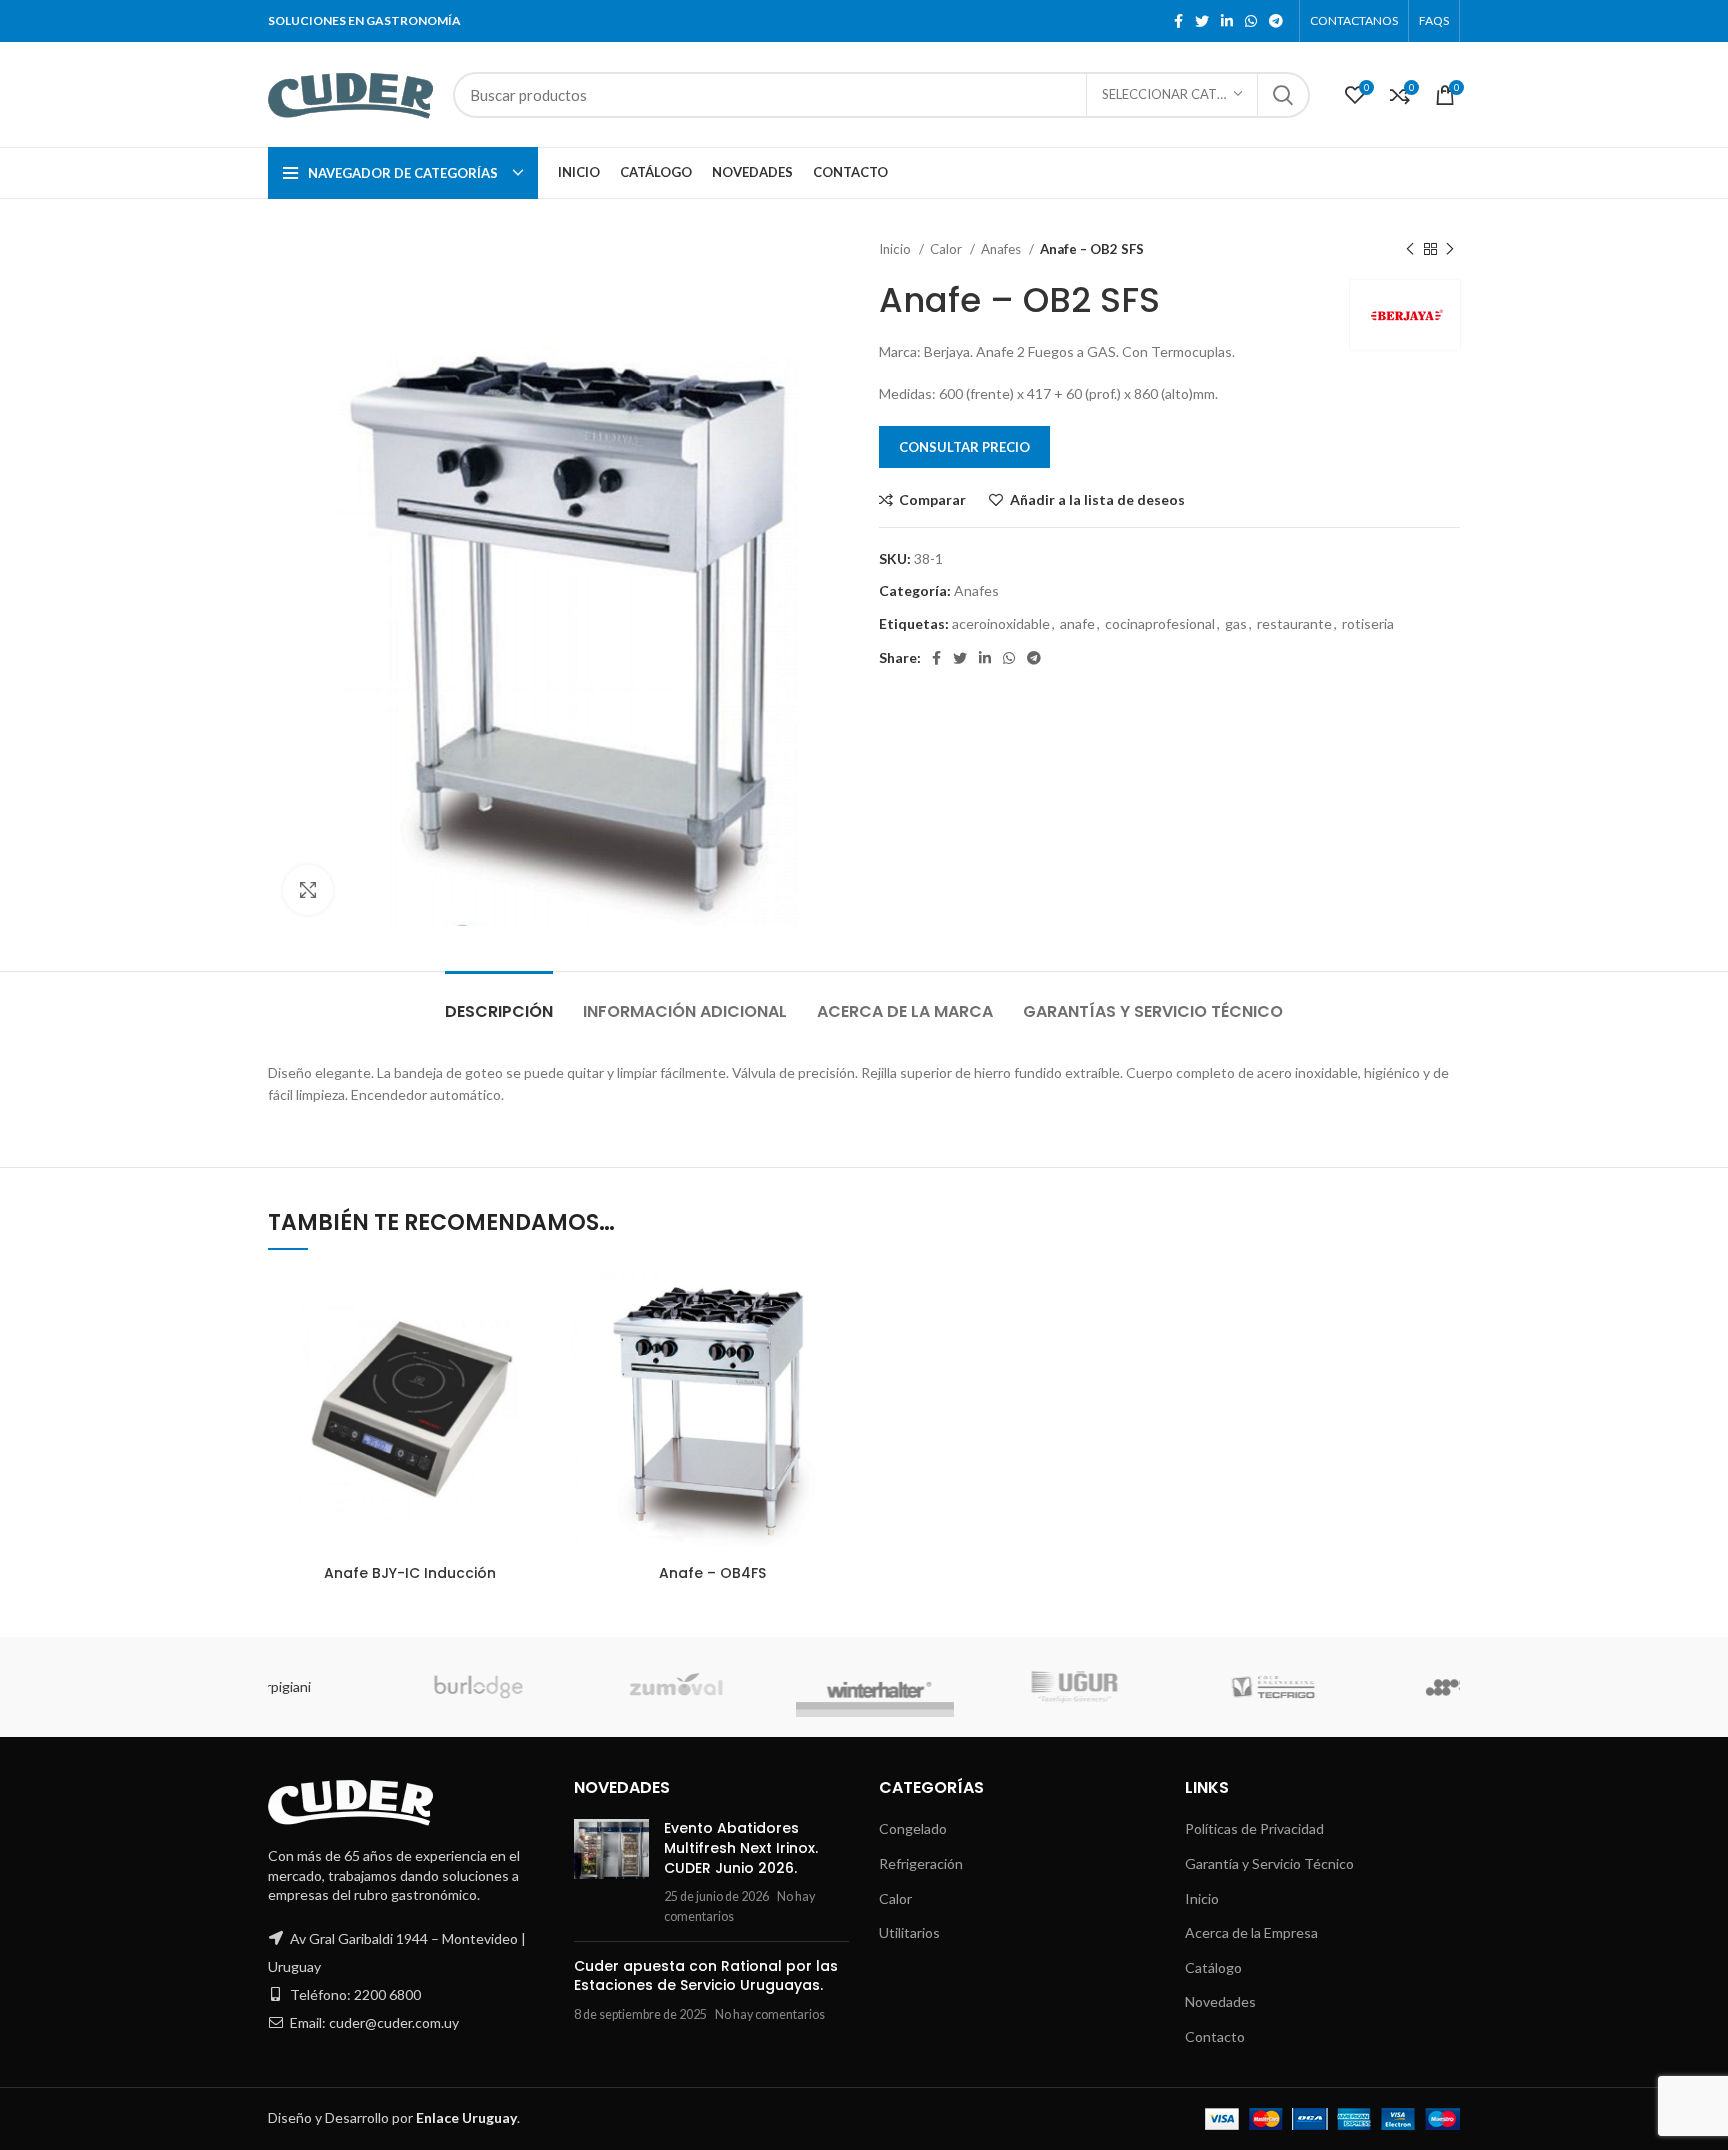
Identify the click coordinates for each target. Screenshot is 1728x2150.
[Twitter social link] (1202, 21)
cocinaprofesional (1160, 623)
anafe (1077, 623)
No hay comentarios (770, 2014)
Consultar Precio (964, 447)
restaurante (1294, 623)
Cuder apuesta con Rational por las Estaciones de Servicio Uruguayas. (706, 1976)
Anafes (1002, 249)
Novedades (1220, 2001)
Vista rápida (536, 1348)
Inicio (896, 249)
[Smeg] (1161, 1687)
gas (1236, 623)
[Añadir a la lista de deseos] (536, 1393)
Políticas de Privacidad (1254, 1828)
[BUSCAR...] (1283, 95)
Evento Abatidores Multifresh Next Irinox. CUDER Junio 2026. (741, 1847)
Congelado (913, 1828)
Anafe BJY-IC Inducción (410, 1573)
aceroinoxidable (1001, 623)
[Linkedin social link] (1227, 21)
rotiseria (1368, 623)
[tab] (499, 1001)
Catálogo (1213, 1967)
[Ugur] (764, 1687)
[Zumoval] (367, 1687)
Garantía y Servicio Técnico (1269, 1863)
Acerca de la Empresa (1251, 1932)
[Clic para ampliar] (308, 890)
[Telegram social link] (1276, 21)
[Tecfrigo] (963, 1687)
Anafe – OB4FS (712, 1573)
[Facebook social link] (1178, 21)
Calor (947, 249)
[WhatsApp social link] (1251, 21)
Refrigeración (921, 1863)
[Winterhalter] (566, 1687)
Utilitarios (909, 1932)
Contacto (1215, 2036)
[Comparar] (536, 1303)
